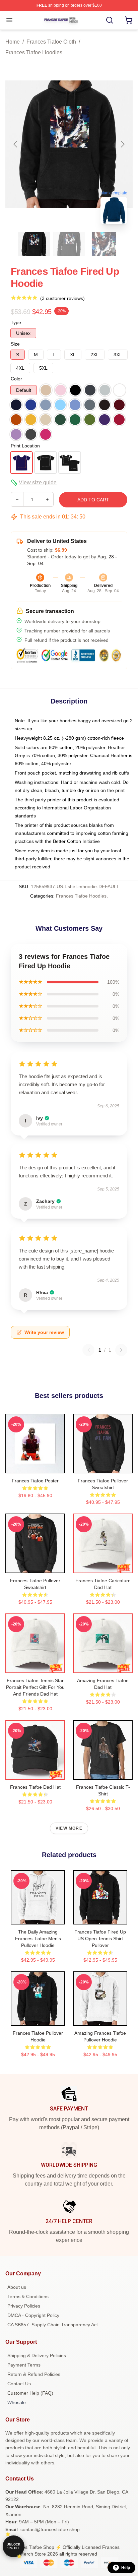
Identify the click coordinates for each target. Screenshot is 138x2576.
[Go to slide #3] (104, 244)
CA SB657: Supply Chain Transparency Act (53, 2325)
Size (15, 344)
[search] (110, 20)
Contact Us (19, 2384)
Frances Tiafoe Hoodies (34, 52)
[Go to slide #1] (34, 244)
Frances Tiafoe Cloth (51, 42)
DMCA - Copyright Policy (33, 2315)
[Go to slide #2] (69, 244)
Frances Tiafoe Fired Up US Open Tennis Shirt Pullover (100, 1939)
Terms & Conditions (28, 2296)
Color (16, 379)
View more (69, 1828)
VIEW (35, 1467)
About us (17, 2287)
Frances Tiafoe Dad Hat (35, 1787)
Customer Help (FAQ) (30, 2393)
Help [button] (126, 2568)
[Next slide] (122, 144)
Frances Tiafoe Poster (35, 1481)
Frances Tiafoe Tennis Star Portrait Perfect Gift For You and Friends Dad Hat (35, 1687)
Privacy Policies (24, 2306)
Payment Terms (24, 2365)
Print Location (25, 446)
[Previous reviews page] (88, 1350)
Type (16, 322)
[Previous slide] (16, 144)
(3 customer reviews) (62, 298)
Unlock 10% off (14, 2546)
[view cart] (129, 20)
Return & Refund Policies (34, 2374)
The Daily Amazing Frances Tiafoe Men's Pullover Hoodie (38, 1939)
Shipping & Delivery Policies (37, 2355)
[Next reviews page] (121, 1350)
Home (13, 42)
